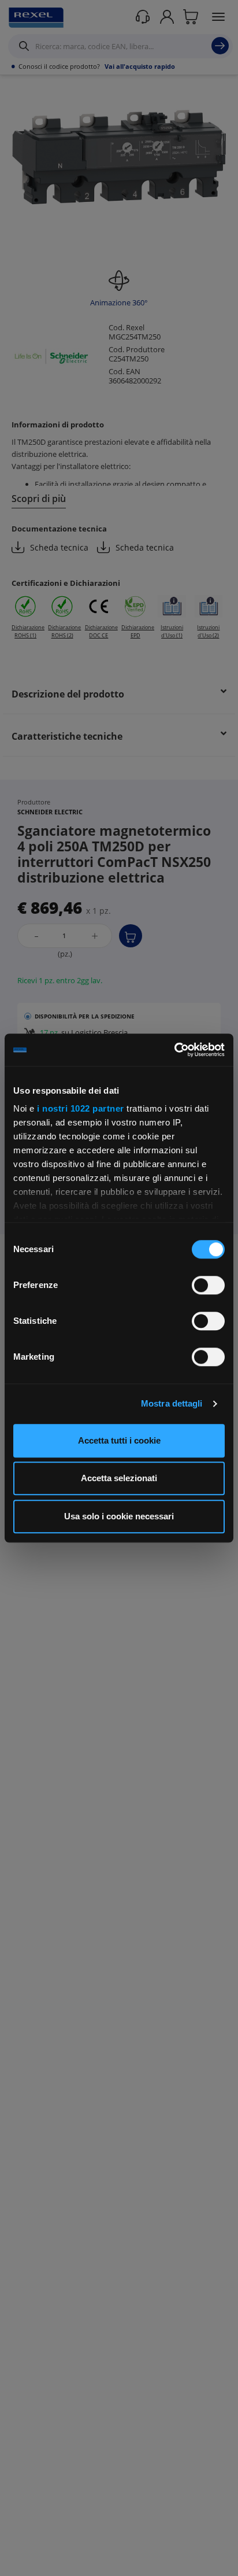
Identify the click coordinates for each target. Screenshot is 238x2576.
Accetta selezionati (119, 1478)
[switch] (208, 1285)
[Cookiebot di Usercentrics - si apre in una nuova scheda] (174, 1050)
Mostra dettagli (172, 1403)
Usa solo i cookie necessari (119, 1516)
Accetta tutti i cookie (119, 1440)
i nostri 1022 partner (81, 1108)
